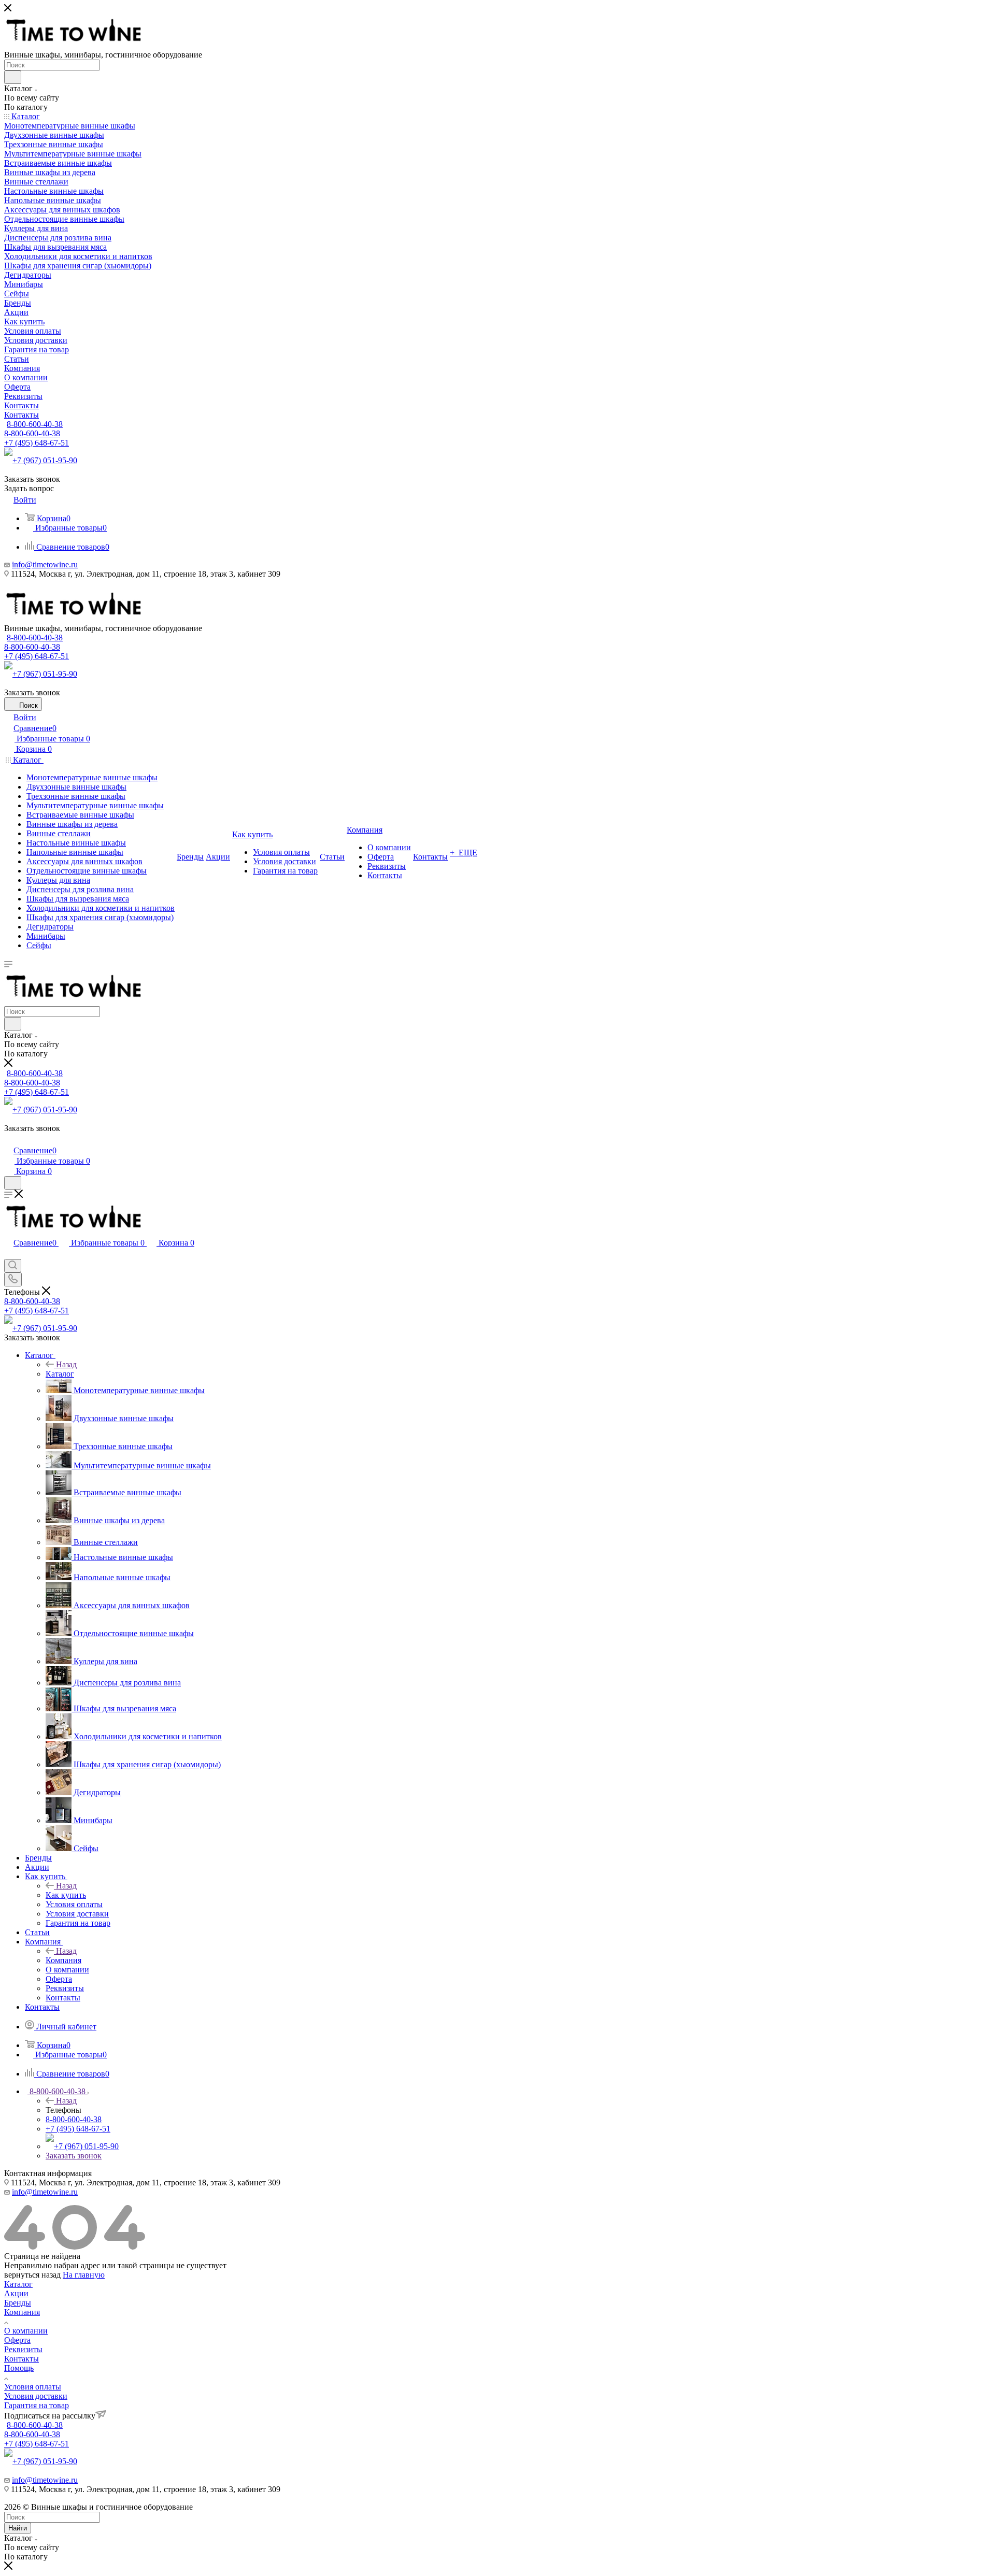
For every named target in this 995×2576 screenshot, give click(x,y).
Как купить (66, 1895)
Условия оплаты (33, 2387)
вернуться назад (32, 2275)
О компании (26, 2331)
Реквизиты (23, 2349)
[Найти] (13, 77)
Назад (66, 1364)
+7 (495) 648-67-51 (37, 443)
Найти (18, 2528)
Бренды (18, 2303)
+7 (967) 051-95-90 (45, 460)
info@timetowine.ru (45, 564)
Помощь (19, 2368)
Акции (16, 2293)
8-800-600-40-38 (35, 424)
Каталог (60, 1374)
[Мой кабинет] (9, 1140)
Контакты (22, 2359)
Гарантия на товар (37, 2405)
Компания (63, 1960)
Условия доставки (36, 2396)
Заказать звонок (74, 2156)
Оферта (17, 2340)
